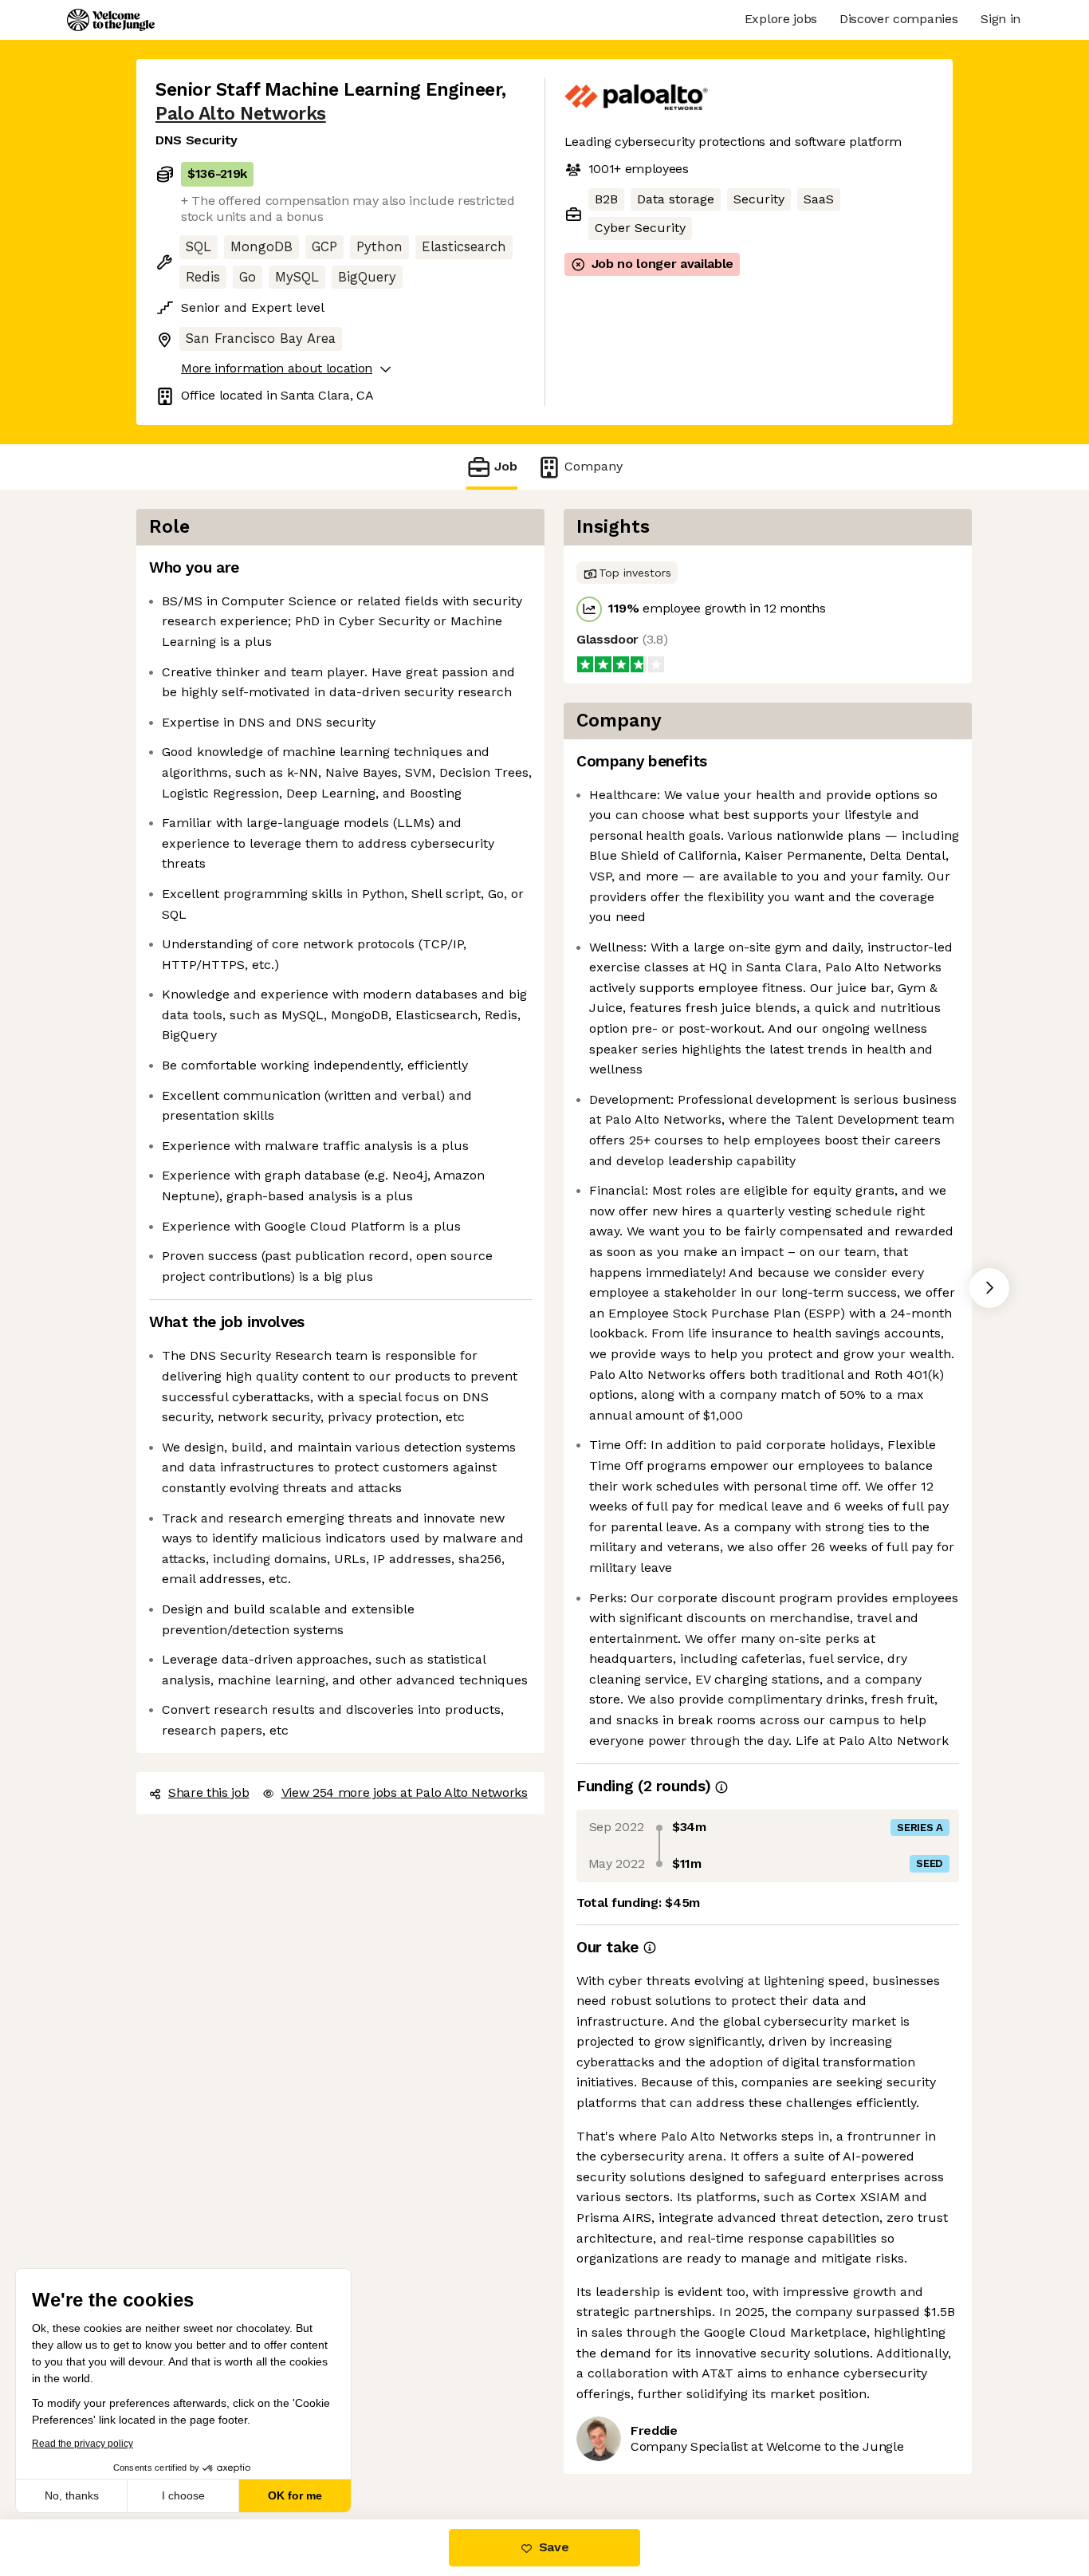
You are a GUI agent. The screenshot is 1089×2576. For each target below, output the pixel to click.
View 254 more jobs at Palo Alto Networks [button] (405, 1792)
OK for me (295, 2495)
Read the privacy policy (83, 2444)
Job (506, 466)
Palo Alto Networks (241, 114)
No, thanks (72, 2495)
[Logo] (111, 20)
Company (594, 466)
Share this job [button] (209, 1792)
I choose (183, 2495)
